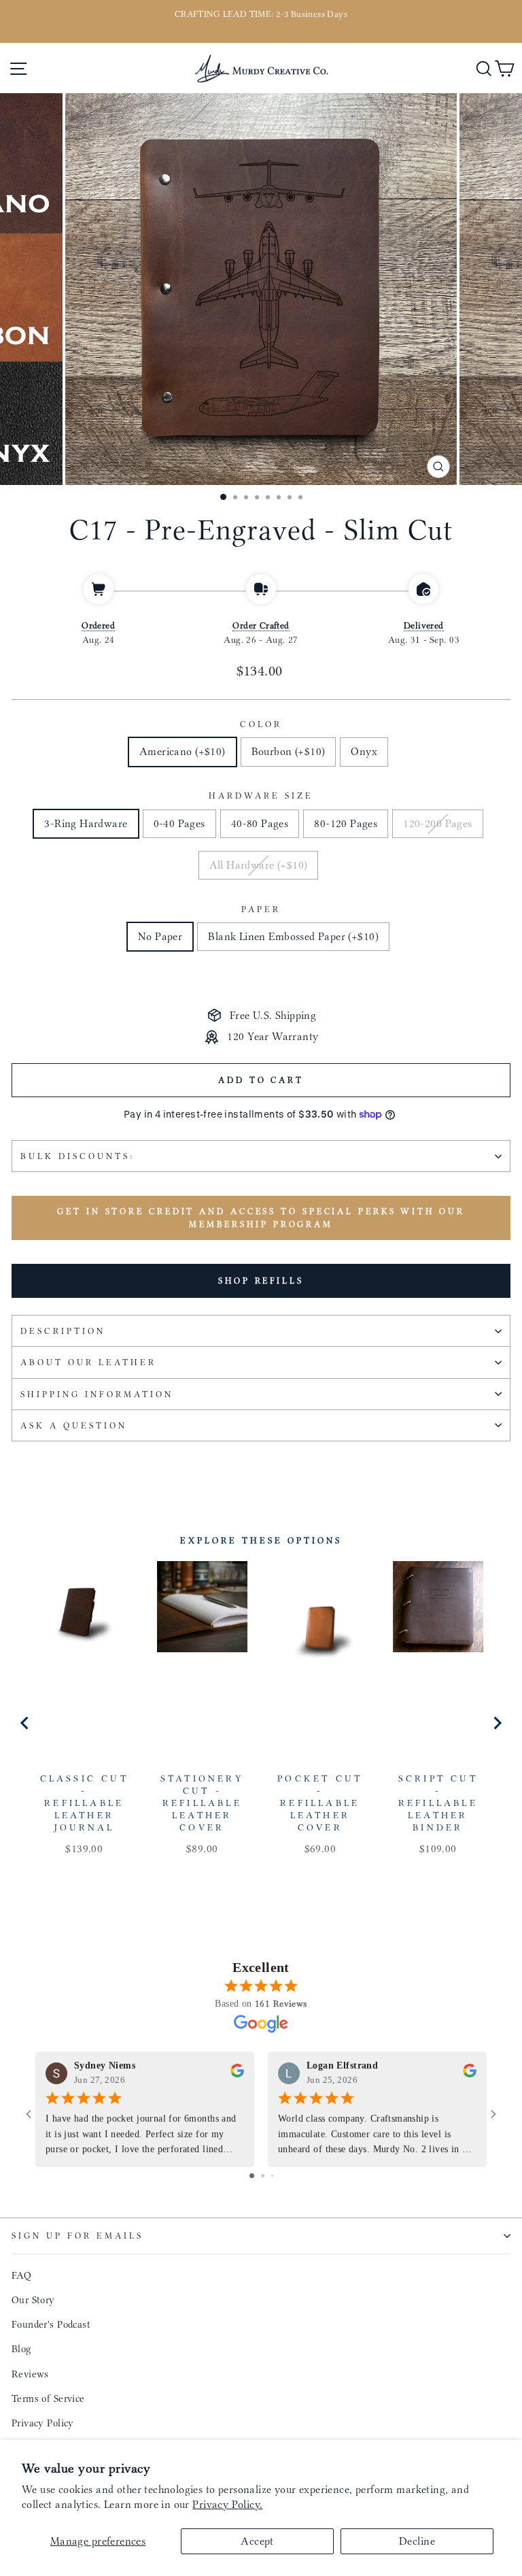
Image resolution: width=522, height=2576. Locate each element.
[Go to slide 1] (252, 2176)
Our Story (33, 2300)
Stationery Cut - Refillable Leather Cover (202, 1803)
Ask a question (74, 1425)
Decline (417, 2541)
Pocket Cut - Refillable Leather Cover (320, 1803)
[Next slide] (497, 1723)
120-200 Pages (437, 823)
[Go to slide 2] (263, 2176)
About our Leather (88, 1362)
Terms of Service (48, 2398)
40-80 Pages (260, 823)
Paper (261, 909)
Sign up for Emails (77, 2236)
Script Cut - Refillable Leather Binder (438, 1803)
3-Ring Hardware (86, 823)
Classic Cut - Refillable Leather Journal (84, 1803)
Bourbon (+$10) (289, 751)
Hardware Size (261, 796)
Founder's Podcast (51, 2324)
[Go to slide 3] (272, 2176)
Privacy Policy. (227, 2504)
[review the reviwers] (237, 2074)
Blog (21, 2349)
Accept (257, 2541)
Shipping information (97, 1394)
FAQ (21, 2275)
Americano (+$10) (182, 751)
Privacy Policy (43, 2423)
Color (261, 724)
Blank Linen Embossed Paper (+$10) (293, 936)
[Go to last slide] (25, 1723)
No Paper (160, 936)
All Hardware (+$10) (259, 865)
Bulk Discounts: (77, 1156)
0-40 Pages (179, 823)
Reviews (30, 2374)
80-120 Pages (346, 823)
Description (63, 1331)
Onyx (364, 751)
